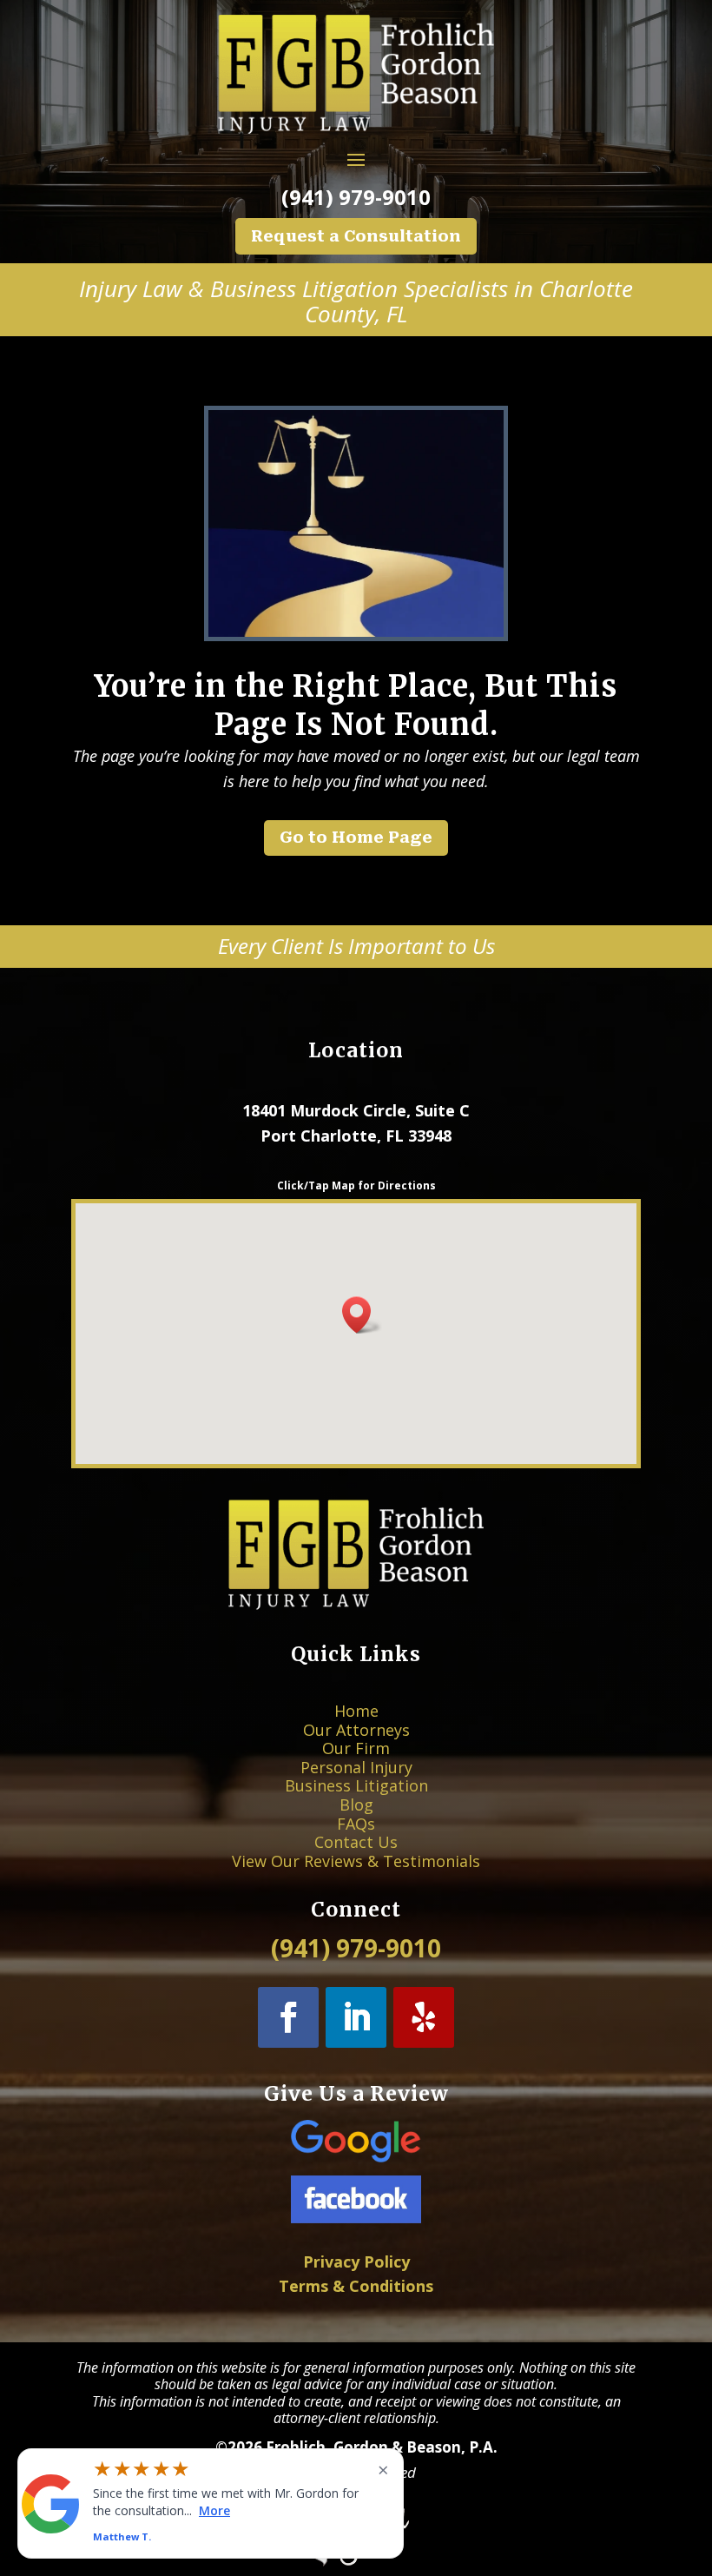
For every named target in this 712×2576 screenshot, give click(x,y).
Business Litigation (356, 1785)
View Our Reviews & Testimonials (356, 1861)
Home (356, 1711)
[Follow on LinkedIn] (356, 2017)
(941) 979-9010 (356, 197)
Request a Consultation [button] (356, 236)
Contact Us (356, 1842)
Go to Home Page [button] (356, 837)
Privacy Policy (356, 2261)
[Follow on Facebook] (288, 2017)
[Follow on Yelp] (424, 2017)
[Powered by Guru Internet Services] (356, 2561)
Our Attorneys (356, 1730)
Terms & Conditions (356, 2286)
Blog (356, 1805)
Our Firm (356, 1748)
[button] (362, 1315)
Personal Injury (356, 1767)
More (214, 2510)
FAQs (356, 1824)
